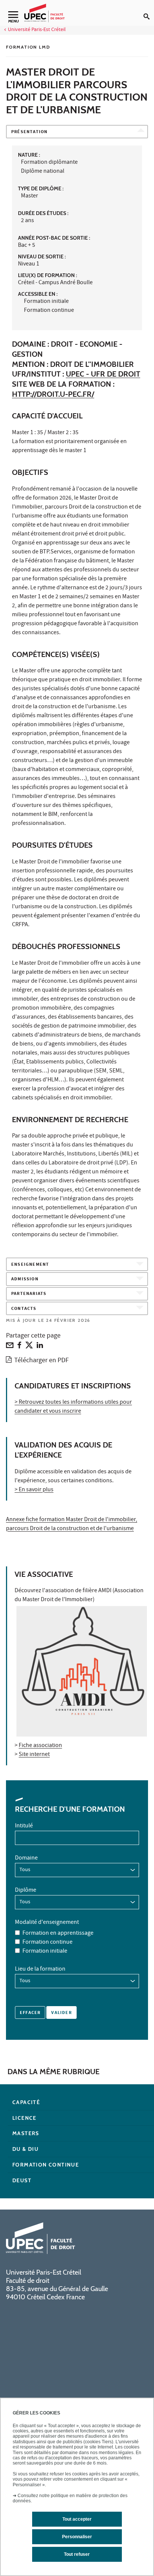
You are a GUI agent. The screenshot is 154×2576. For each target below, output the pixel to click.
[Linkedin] (40, 1347)
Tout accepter (77, 2519)
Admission (25, 1279)
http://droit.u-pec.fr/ (53, 394)
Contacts (24, 1309)
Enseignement (30, 1265)
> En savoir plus (34, 1490)
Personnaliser (77, 2537)
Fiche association (40, 1746)
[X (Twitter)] (29, 1347)
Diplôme (26, 1891)
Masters (26, 2133)
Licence (24, 2118)
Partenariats (29, 1294)
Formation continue (47, 1943)
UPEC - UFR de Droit (103, 374)
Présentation (29, 132)
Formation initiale (45, 1952)
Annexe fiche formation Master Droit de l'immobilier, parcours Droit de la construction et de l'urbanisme (72, 1525)
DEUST (22, 2180)
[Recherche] (149, 10)
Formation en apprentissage (58, 1934)
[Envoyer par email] (10, 1347)
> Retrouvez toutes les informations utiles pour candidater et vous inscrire (73, 1407)
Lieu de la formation (40, 1969)
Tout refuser (77, 2554)
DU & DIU (25, 2149)
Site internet (34, 1755)
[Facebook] (19, 1347)
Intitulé (24, 1826)
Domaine (26, 1858)
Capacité (26, 2102)
